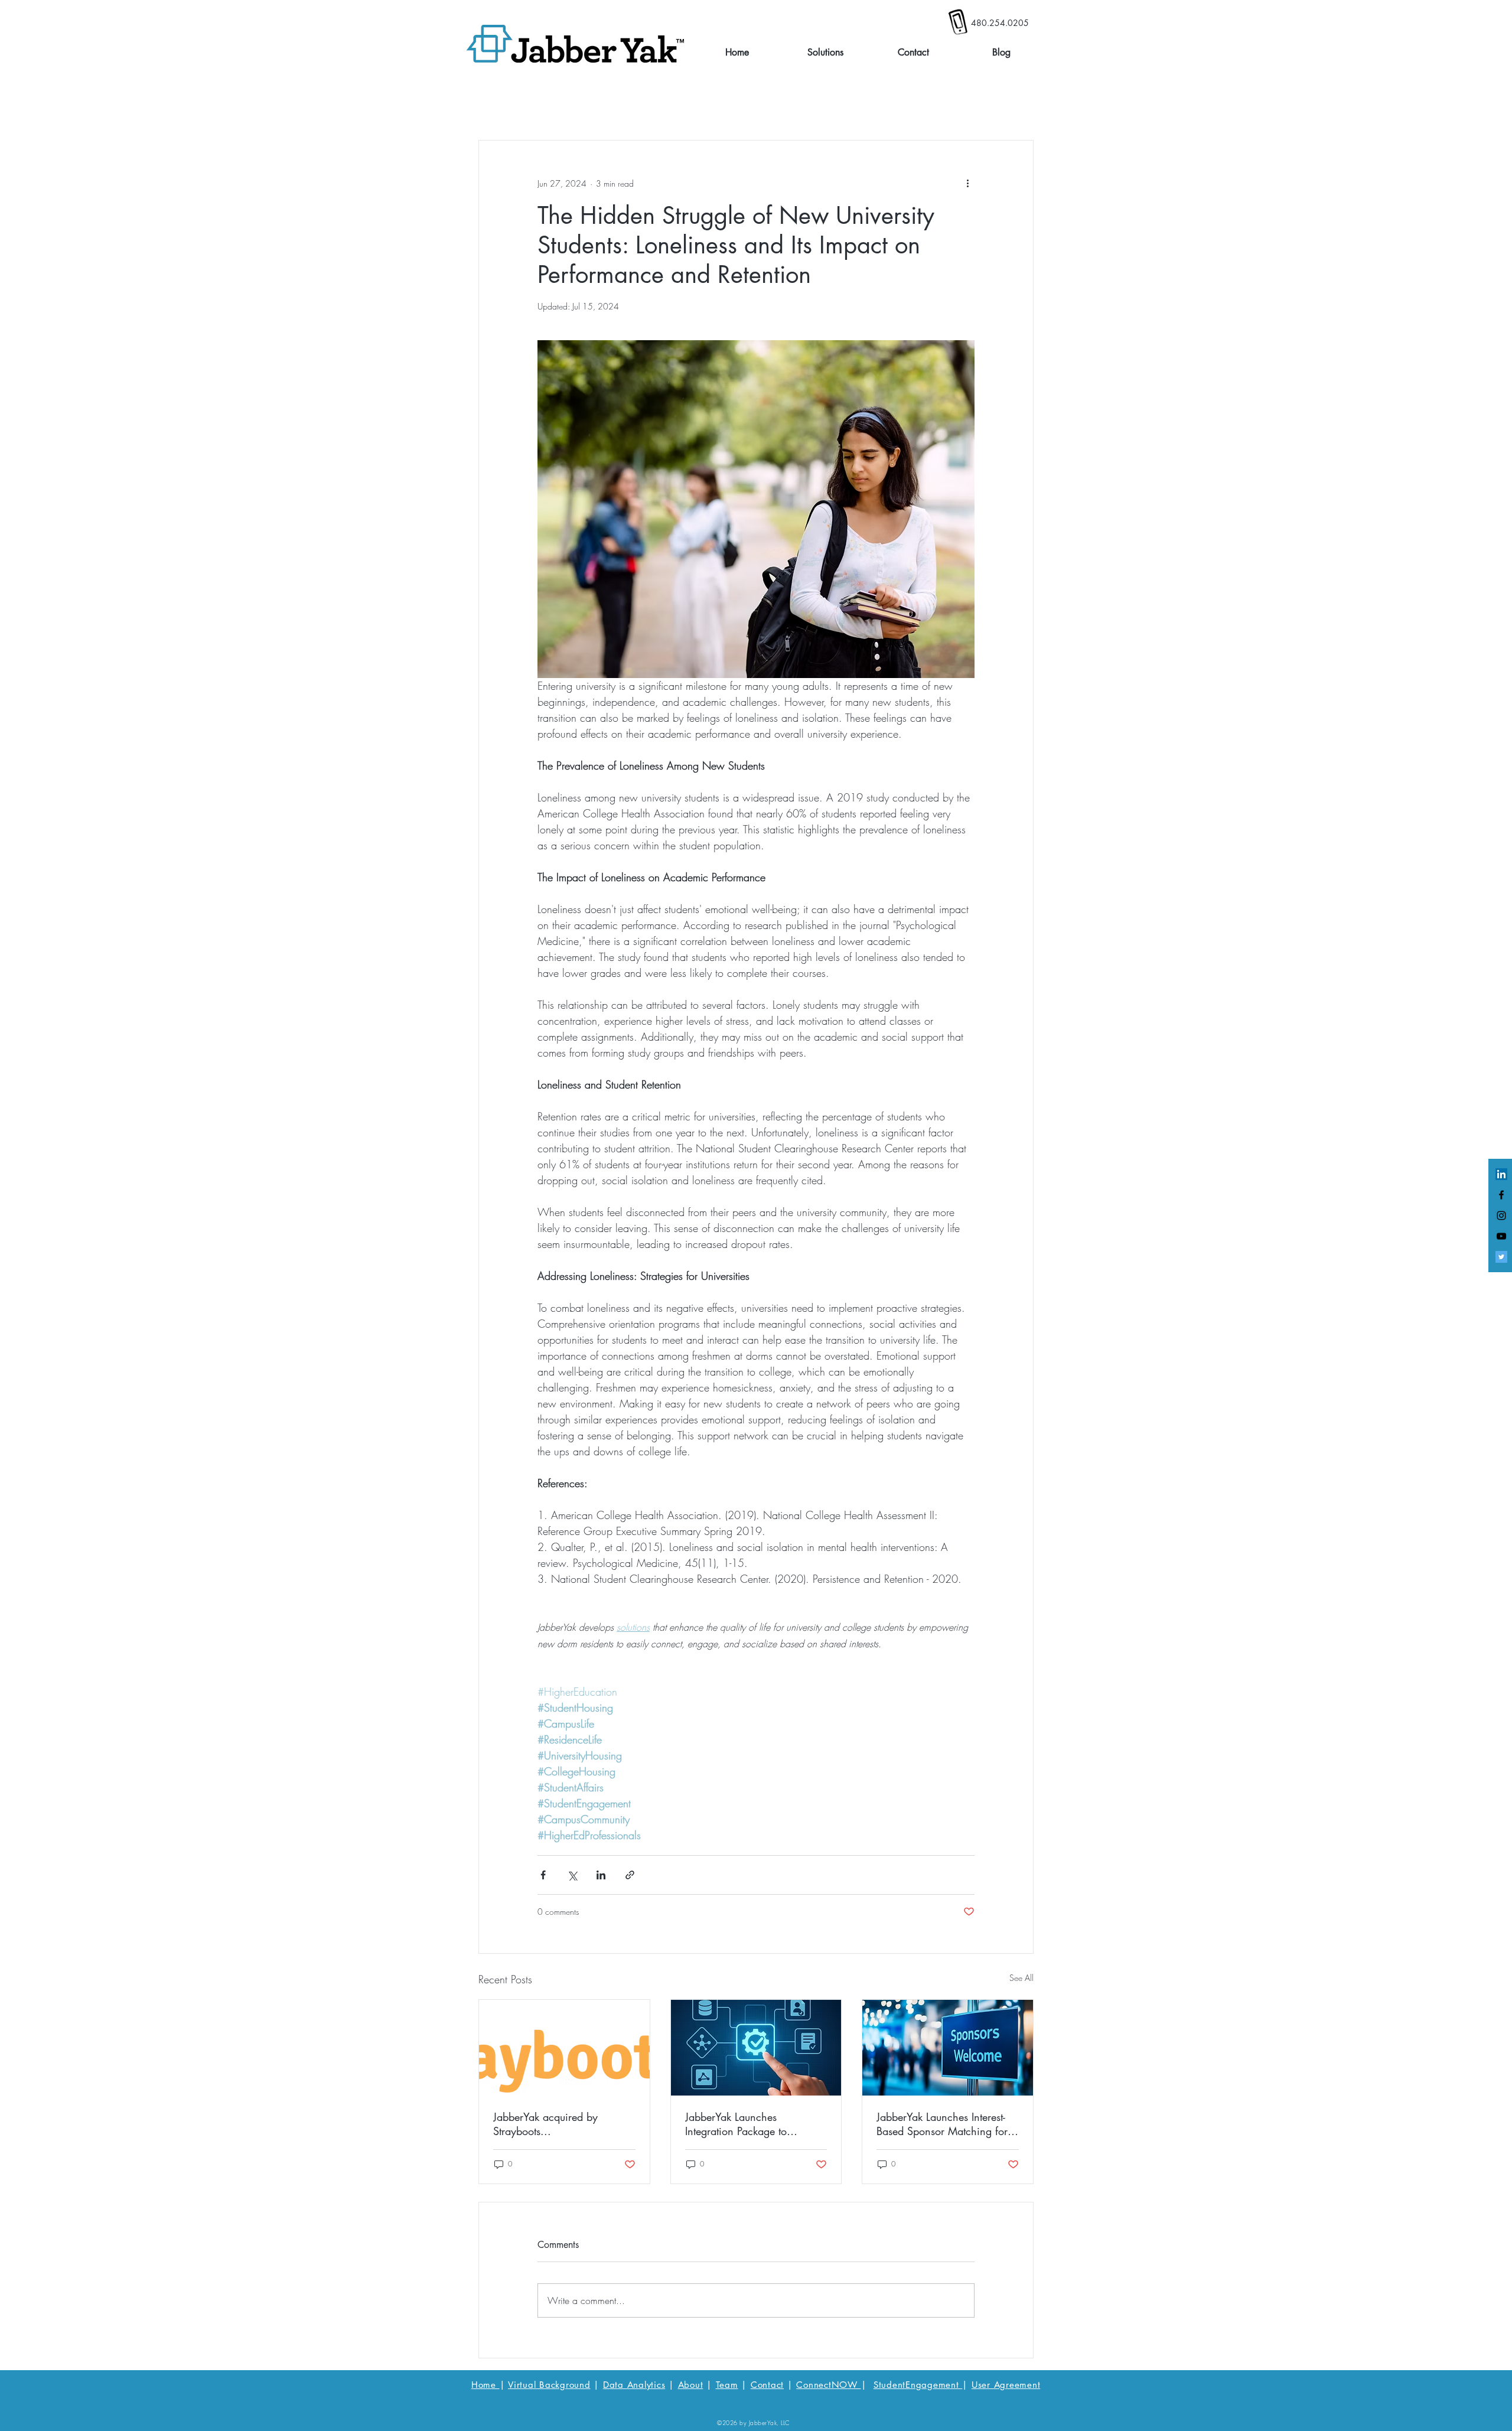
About (691, 2385)
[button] (825, 53)
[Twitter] (1501, 1257)
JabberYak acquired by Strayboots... (545, 2124)
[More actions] (967, 183)
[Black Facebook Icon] (1501, 1195)
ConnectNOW (828, 2385)
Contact (767, 2385)
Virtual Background (549, 2385)
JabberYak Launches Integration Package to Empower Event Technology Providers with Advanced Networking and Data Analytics (748, 2124)
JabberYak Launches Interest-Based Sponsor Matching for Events (942, 2124)
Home (485, 2385)
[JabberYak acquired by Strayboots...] (564, 2048)
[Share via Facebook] (543, 1875)
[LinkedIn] (1501, 1174)
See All (1021, 1978)
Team (727, 2385)
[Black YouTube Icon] (1501, 1236)
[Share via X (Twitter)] (572, 1875)
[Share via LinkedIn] (601, 1875)
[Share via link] (630, 1875)
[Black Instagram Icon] (1501, 1215)
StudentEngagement (918, 2385)
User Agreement (1006, 2385)
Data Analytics (634, 2385)
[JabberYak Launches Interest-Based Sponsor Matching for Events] (948, 2048)
